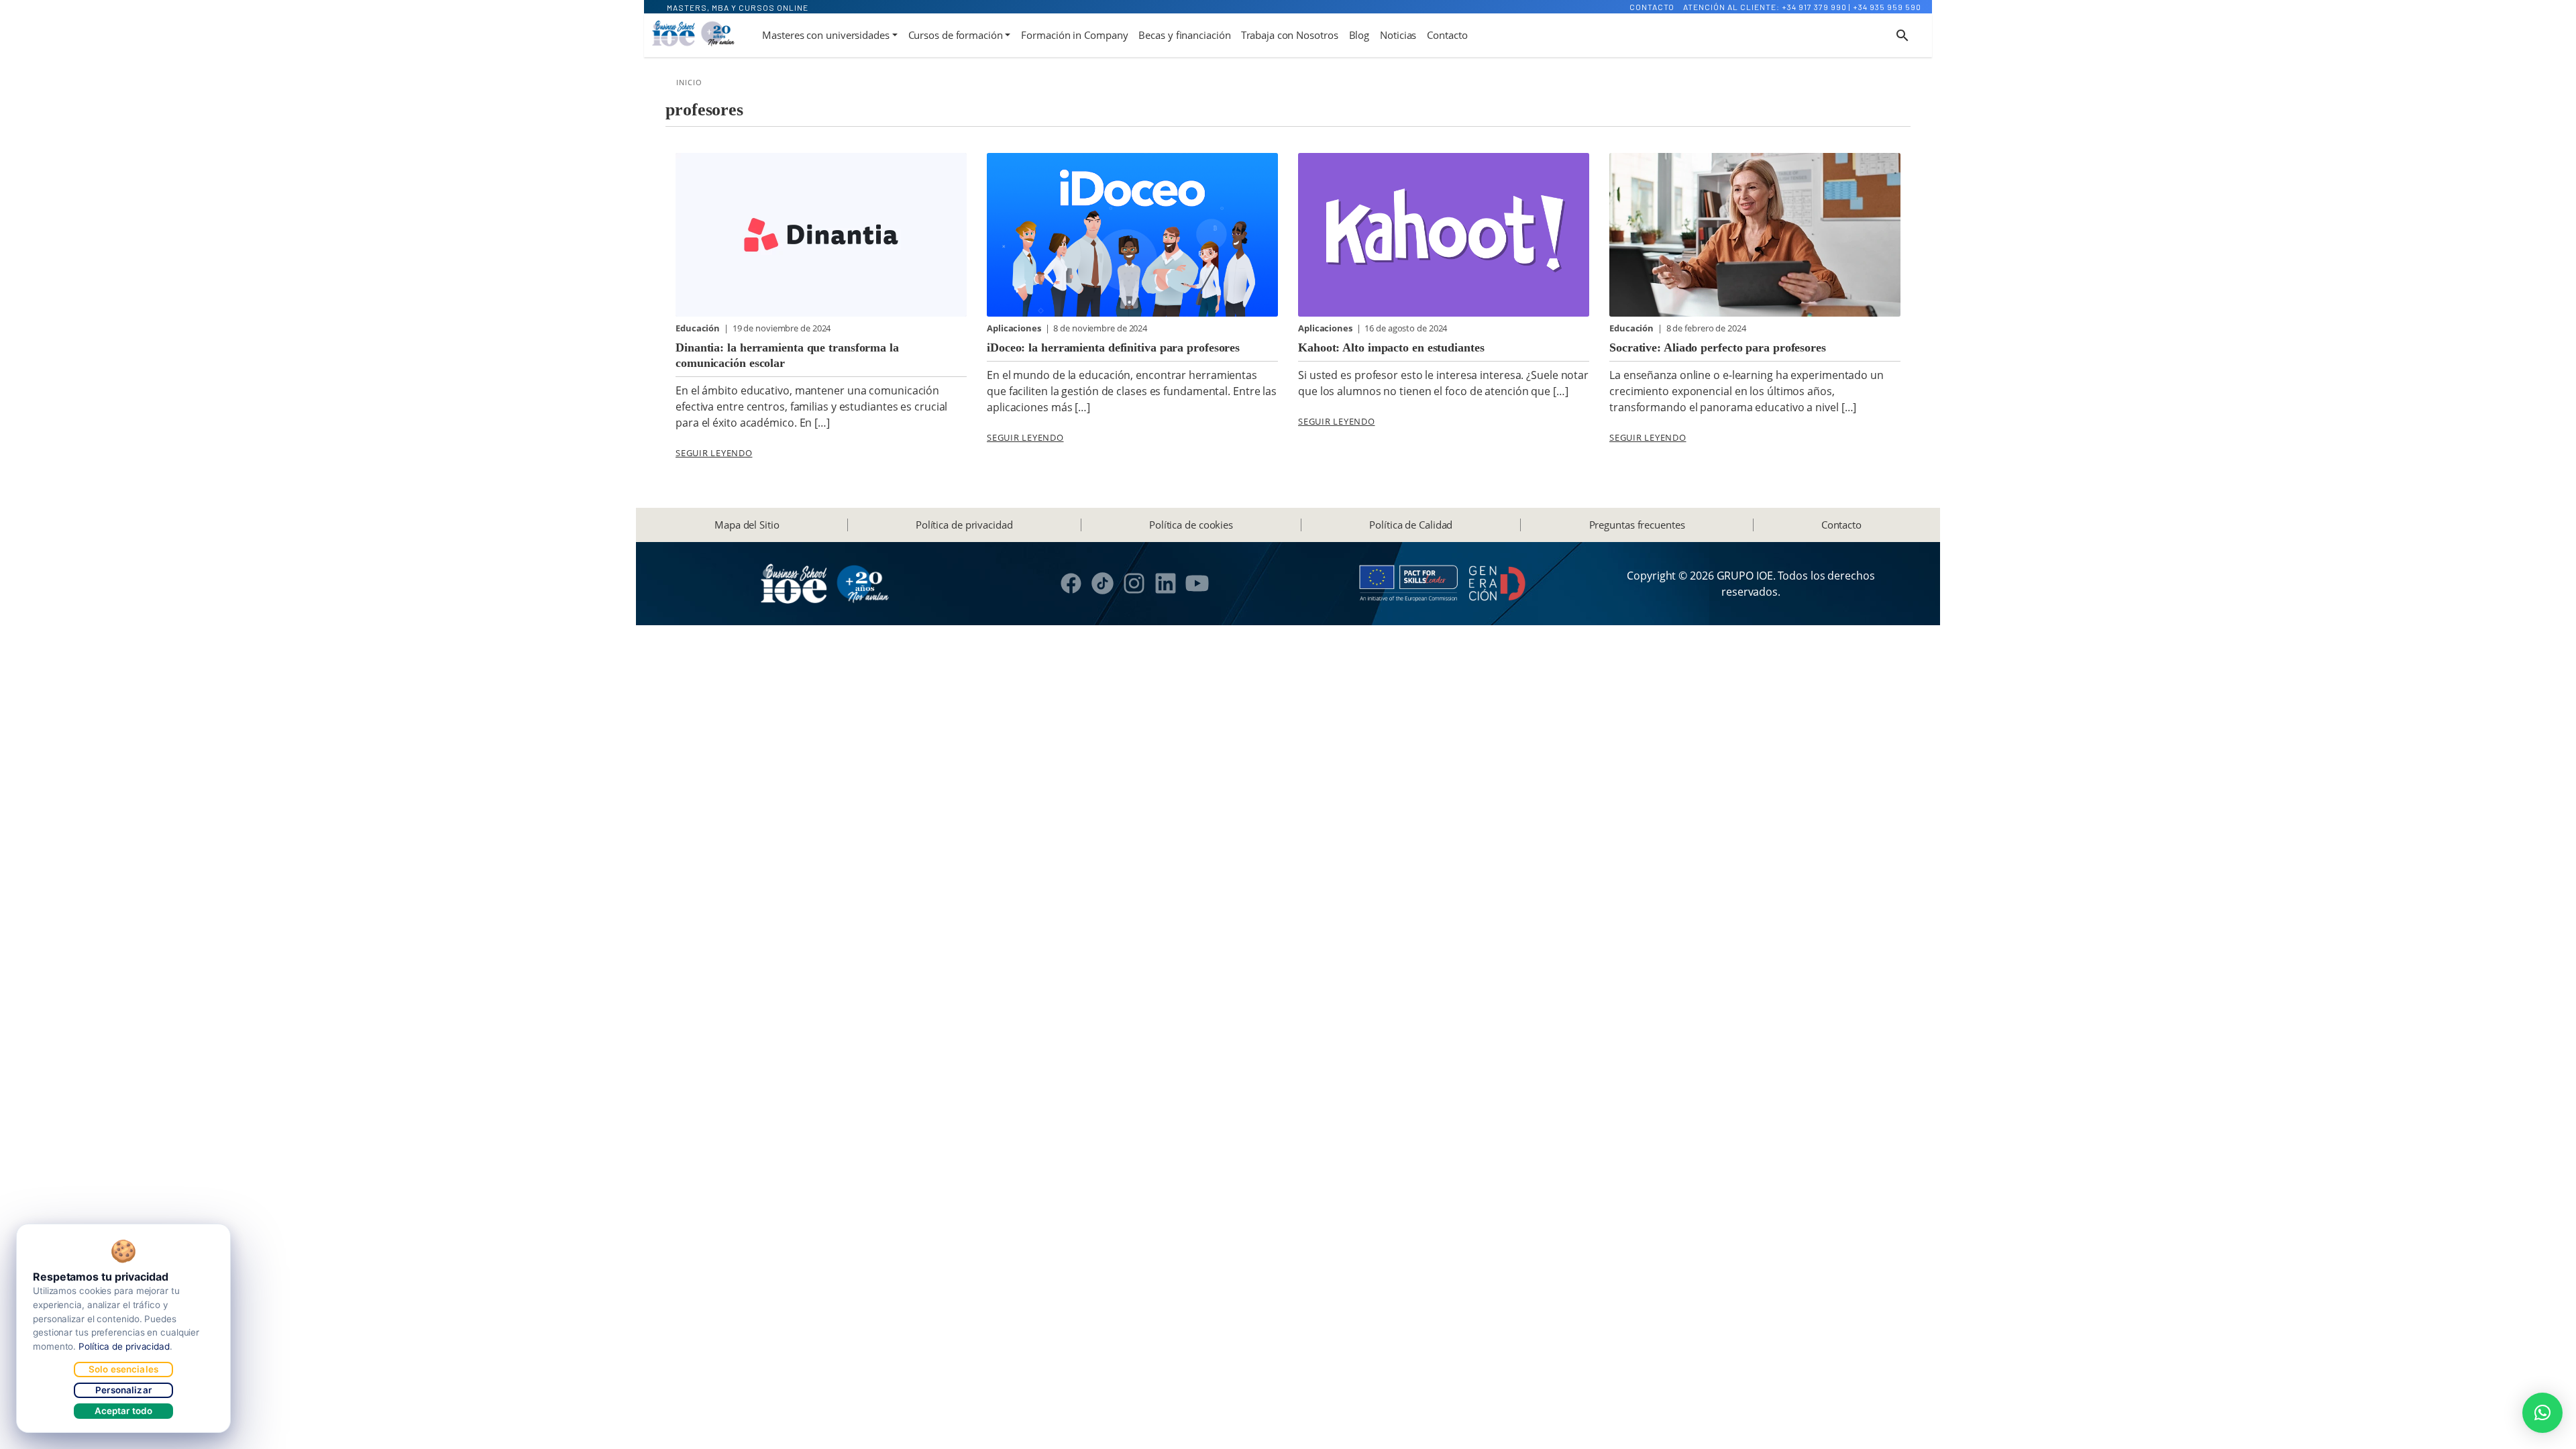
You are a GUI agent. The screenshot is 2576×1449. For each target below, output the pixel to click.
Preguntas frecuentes (1637, 525)
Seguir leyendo (714, 453)
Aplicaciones (1015, 328)
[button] (2542, 1413)
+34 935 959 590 (1887, 7)
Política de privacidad (964, 525)
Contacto (1652, 7)
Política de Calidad (1411, 525)
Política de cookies (1191, 525)
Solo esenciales (123, 1369)
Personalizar (123, 1390)
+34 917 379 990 (1814, 7)
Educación (699, 328)
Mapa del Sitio (747, 525)
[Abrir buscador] (1902, 36)
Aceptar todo (124, 1411)
